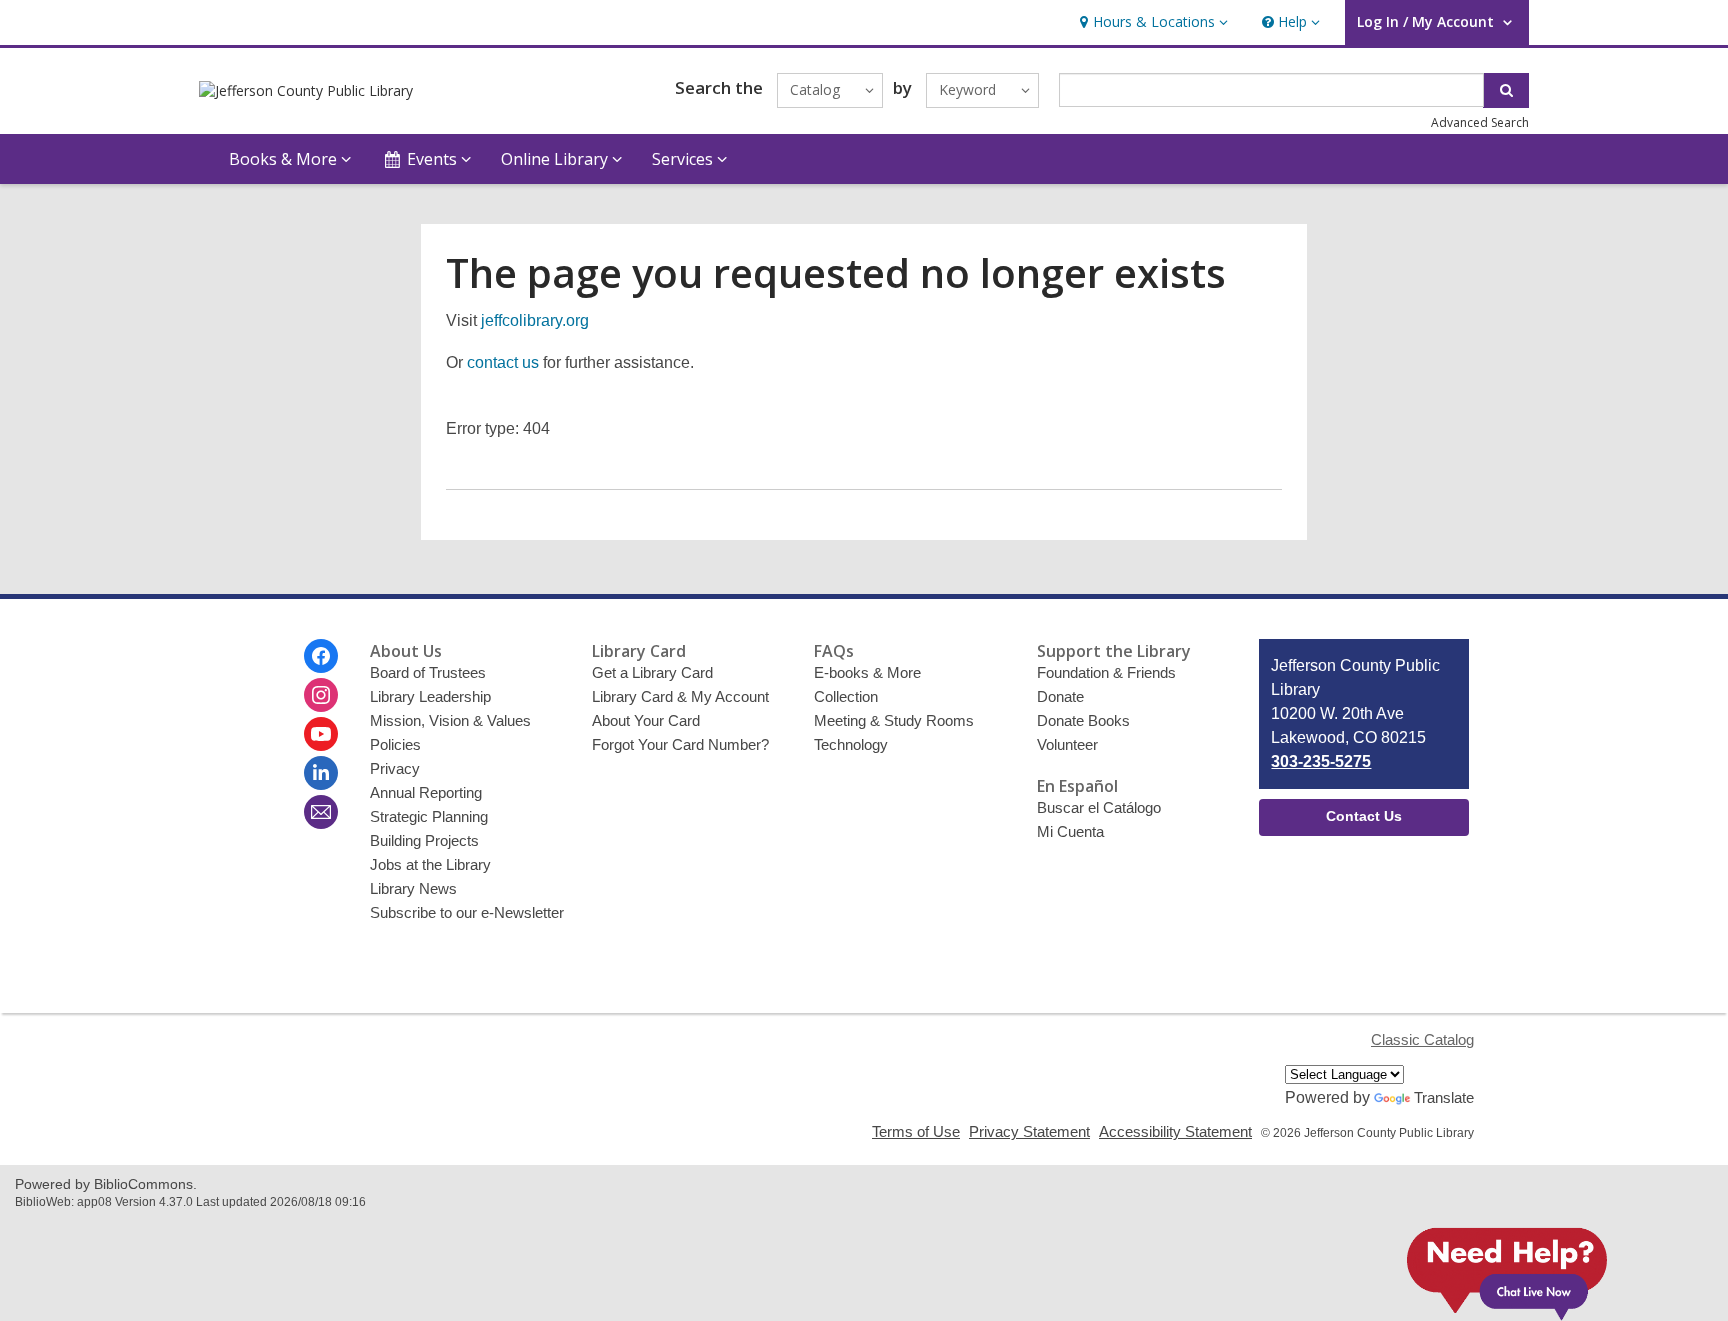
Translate (1444, 1097)
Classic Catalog (1422, 1039)
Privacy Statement (1029, 1131)
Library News (413, 888)
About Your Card (646, 720)
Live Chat (1507, 1265)
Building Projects (424, 840)
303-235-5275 (1321, 761)
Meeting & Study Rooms (894, 720)
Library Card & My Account (680, 696)
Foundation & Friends (1106, 672)
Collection (846, 696)
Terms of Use (916, 1131)
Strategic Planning (429, 816)
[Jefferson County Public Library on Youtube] (321, 734)
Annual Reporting (426, 792)
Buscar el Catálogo (1099, 807)
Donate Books (1083, 720)
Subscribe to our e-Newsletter (467, 912)
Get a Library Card (652, 672)
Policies (395, 744)
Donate (1060, 696)
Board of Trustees (428, 672)
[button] (1151, 22)
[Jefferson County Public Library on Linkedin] (321, 773)
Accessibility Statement (1175, 1131)
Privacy (395, 768)
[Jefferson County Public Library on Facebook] (321, 656)
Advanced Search (1480, 122)
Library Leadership (430, 696)
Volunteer (1067, 744)
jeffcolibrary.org (535, 320)
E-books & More (867, 672)
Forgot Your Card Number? (680, 744)
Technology (851, 744)
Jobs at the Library (430, 864)
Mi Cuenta (1070, 831)
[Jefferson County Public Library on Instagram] (321, 695)
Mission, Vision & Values (450, 720)
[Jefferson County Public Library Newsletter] (321, 812)
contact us (503, 362)
